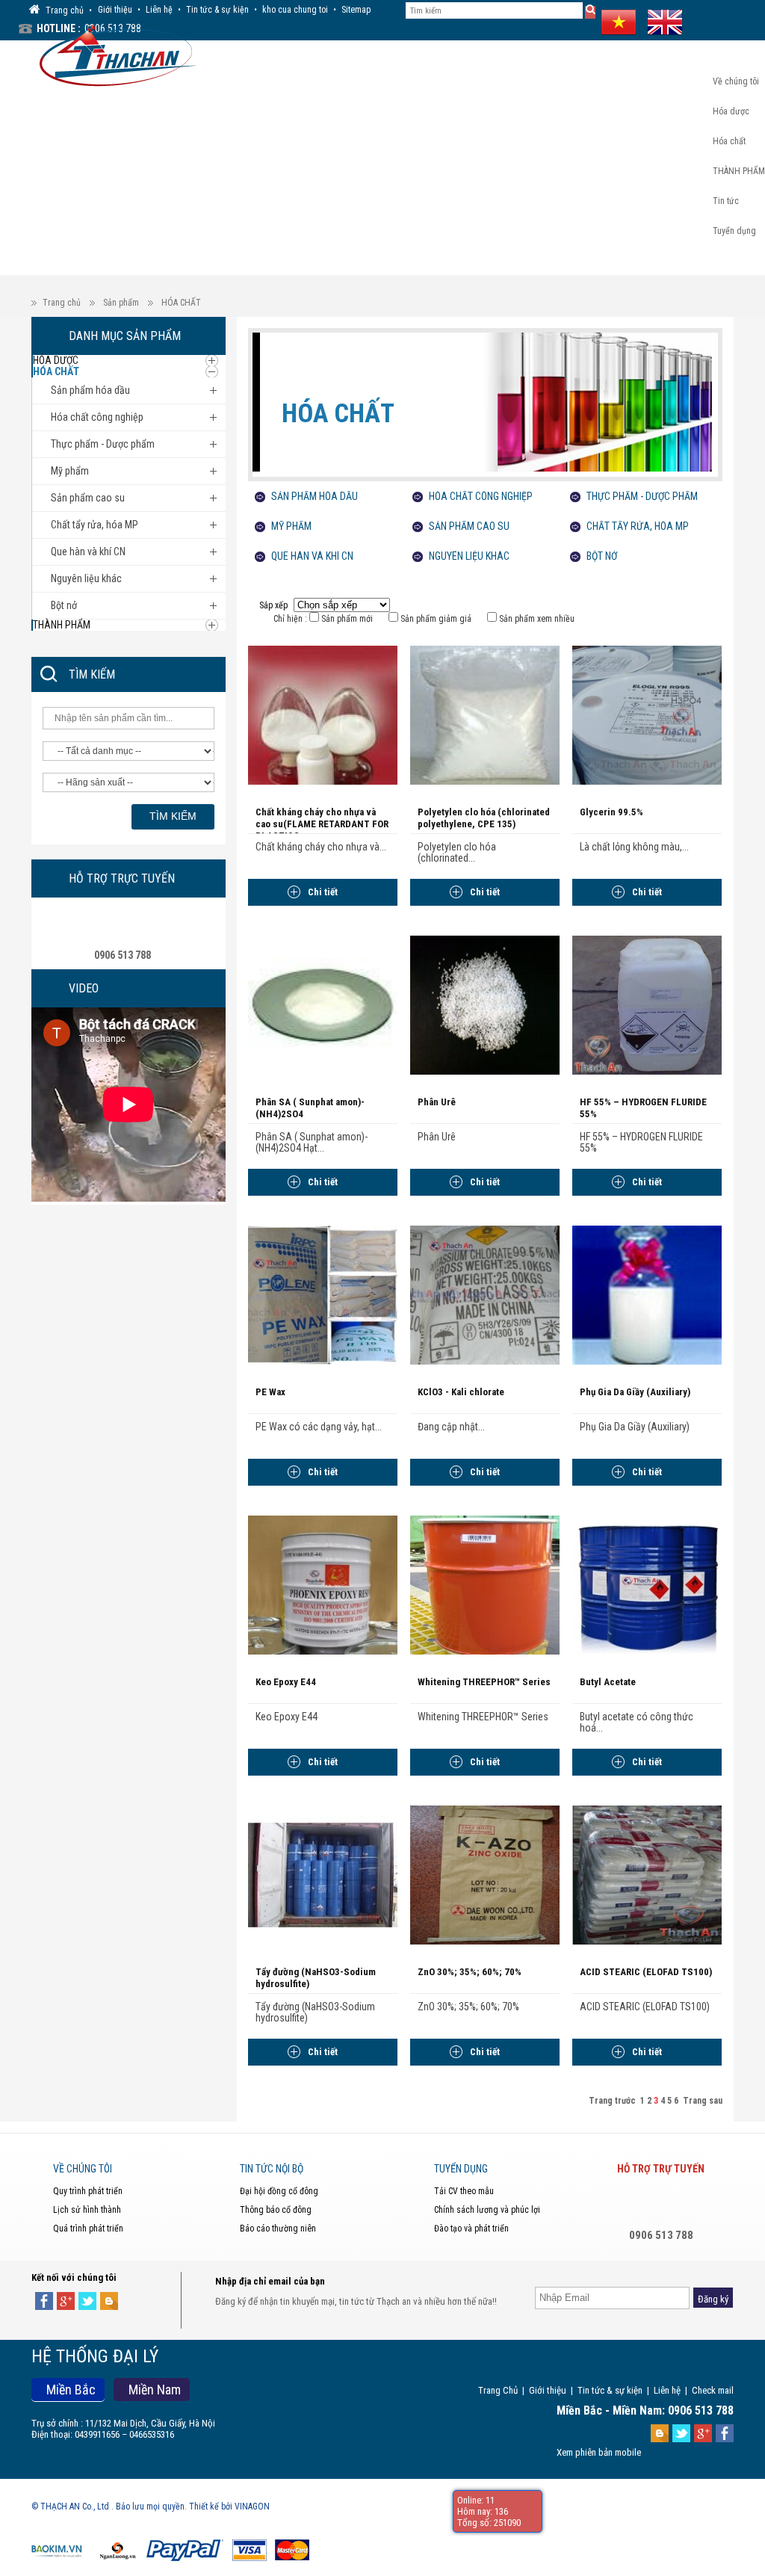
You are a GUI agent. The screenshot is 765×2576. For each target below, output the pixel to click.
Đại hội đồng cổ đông (279, 2191)
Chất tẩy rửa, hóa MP (638, 526)
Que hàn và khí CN (312, 556)
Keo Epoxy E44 (286, 1682)
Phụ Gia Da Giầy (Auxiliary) (635, 1392)
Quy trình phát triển (88, 2191)
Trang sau (703, 2101)
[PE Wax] (323, 1294)
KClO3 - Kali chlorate (461, 1392)
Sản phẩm (121, 303)
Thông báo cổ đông (276, 2210)
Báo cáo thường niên (278, 2228)
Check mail (713, 2390)
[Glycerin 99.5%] (647, 714)
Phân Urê (437, 1102)
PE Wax (270, 1392)
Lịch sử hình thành (87, 2210)
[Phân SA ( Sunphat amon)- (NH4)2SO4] (323, 1004)
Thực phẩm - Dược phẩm (642, 496)
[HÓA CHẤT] (482, 413)
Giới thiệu (115, 10)
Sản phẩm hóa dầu (315, 496)
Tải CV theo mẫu (464, 2191)
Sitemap (356, 10)
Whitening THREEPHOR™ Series (484, 1682)
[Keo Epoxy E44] (323, 1584)
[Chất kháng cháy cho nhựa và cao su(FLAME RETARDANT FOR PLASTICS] (323, 714)
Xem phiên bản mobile (599, 2452)
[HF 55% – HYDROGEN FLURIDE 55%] (647, 1004)
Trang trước (612, 2101)
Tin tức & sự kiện (217, 10)
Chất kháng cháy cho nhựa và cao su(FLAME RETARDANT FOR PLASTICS (322, 824)
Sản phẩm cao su (469, 526)
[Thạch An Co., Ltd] (114, 54)
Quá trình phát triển (88, 2228)
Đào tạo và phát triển (471, 2228)
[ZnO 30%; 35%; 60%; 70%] (485, 1874)
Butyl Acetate (608, 1682)
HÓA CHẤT (181, 303)
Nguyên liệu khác (469, 556)
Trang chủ (62, 303)
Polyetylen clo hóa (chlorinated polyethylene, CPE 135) (484, 818)
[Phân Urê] (485, 1004)
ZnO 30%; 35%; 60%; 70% (470, 1972)
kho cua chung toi (295, 10)
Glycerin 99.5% (611, 812)
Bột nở (602, 556)
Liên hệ (159, 10)
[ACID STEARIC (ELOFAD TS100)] (647, 1874)
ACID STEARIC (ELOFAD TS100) (646, 1972)
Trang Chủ (498, 2390)
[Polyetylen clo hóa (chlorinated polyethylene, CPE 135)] (485, 714)
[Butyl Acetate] (647, 1584)
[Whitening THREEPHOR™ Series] (485, 1584)
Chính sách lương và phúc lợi (487, 2210)
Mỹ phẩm (291, 526)
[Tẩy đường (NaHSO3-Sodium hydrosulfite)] (323, 1874)
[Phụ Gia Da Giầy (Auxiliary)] (647, 1294)
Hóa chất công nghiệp (481, 496)
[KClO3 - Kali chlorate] (485, 1294)
